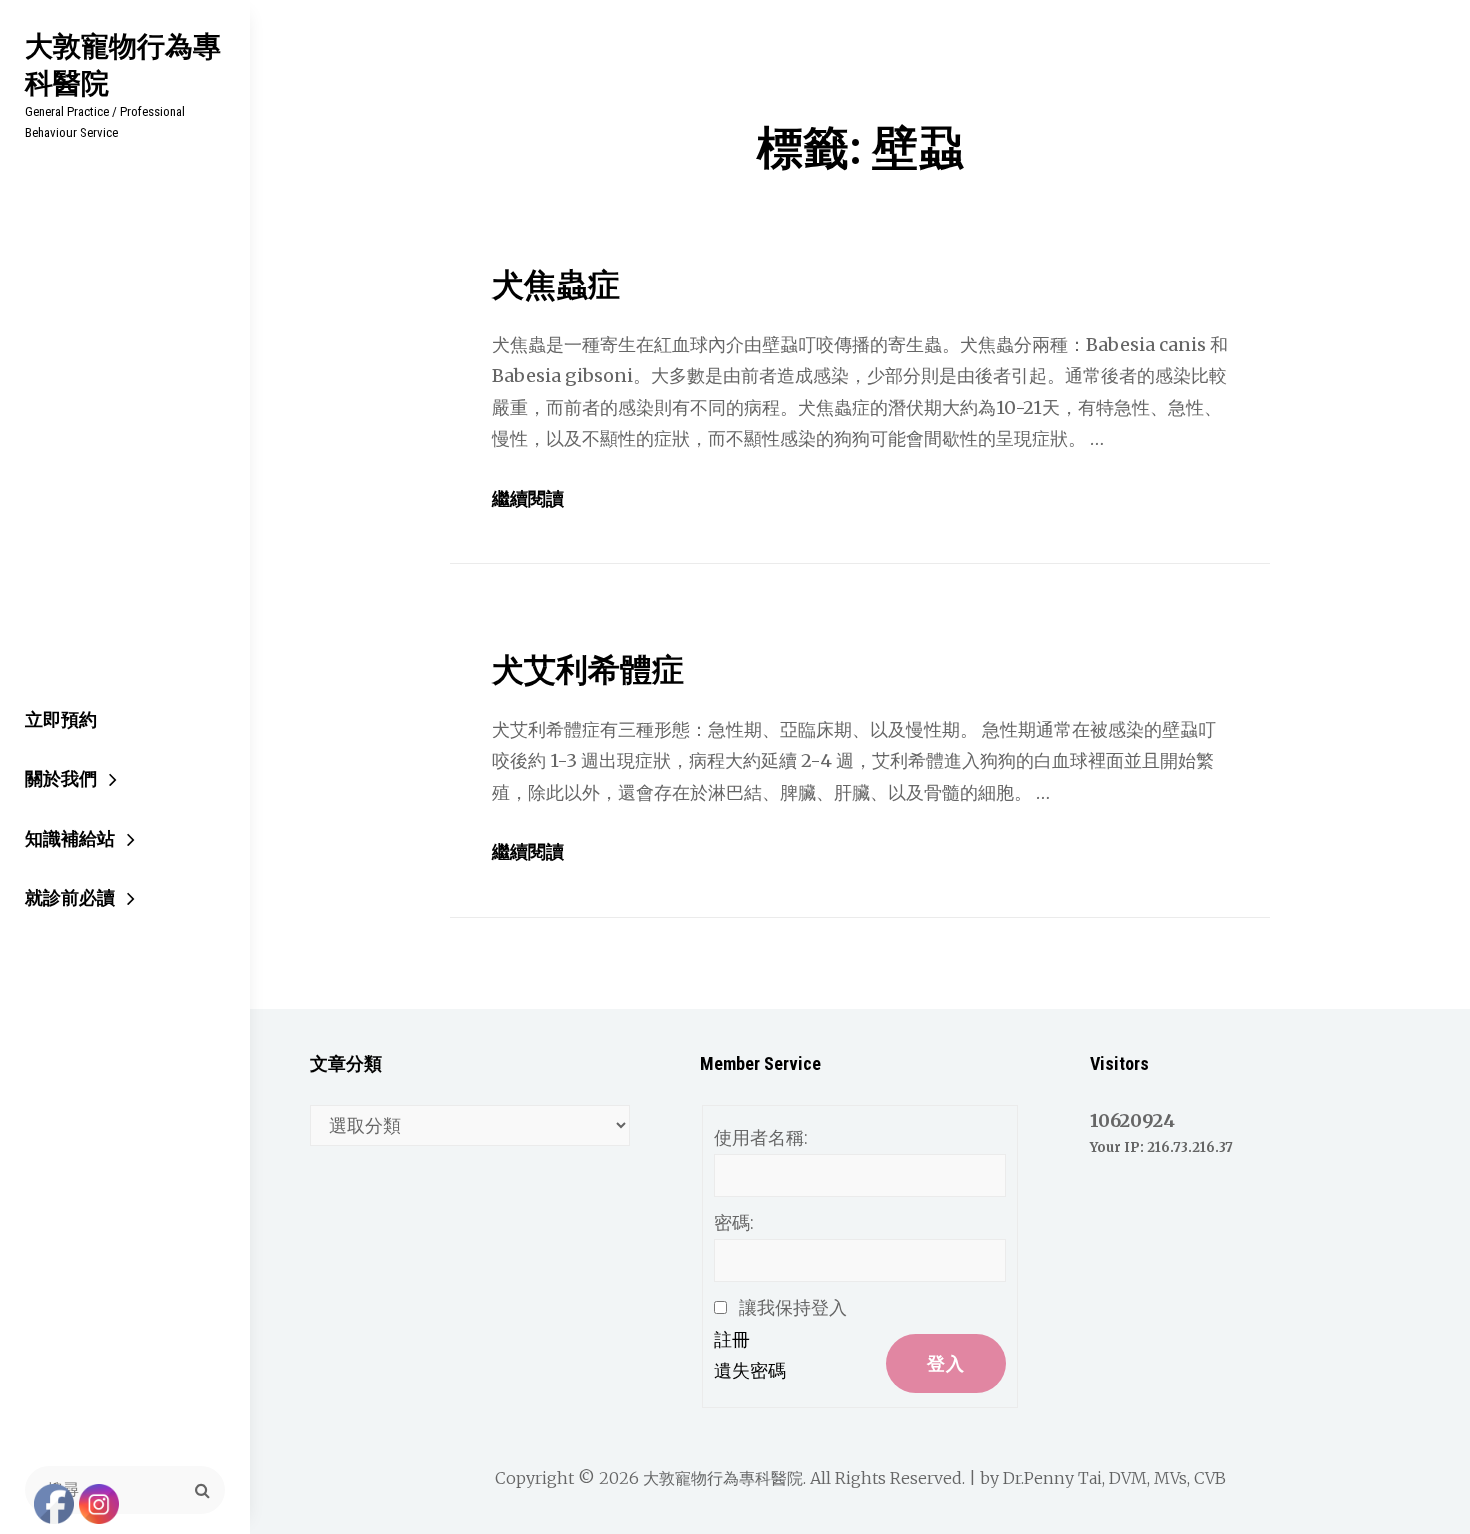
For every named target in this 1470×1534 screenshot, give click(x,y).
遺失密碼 (750, 1370)
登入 (946, 1363)
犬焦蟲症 (556, 285)
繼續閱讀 (528, 498)
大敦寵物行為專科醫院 (123, 64)
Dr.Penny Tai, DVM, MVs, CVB (1114, 1478)
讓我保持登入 (793, 1307)
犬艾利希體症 (588, 670)
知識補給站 (70, 838)
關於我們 (61, 778)
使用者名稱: (761, 1137)
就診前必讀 (70, 897)
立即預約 (61, 719)
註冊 (732, 1339)
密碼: (734, 1222)
